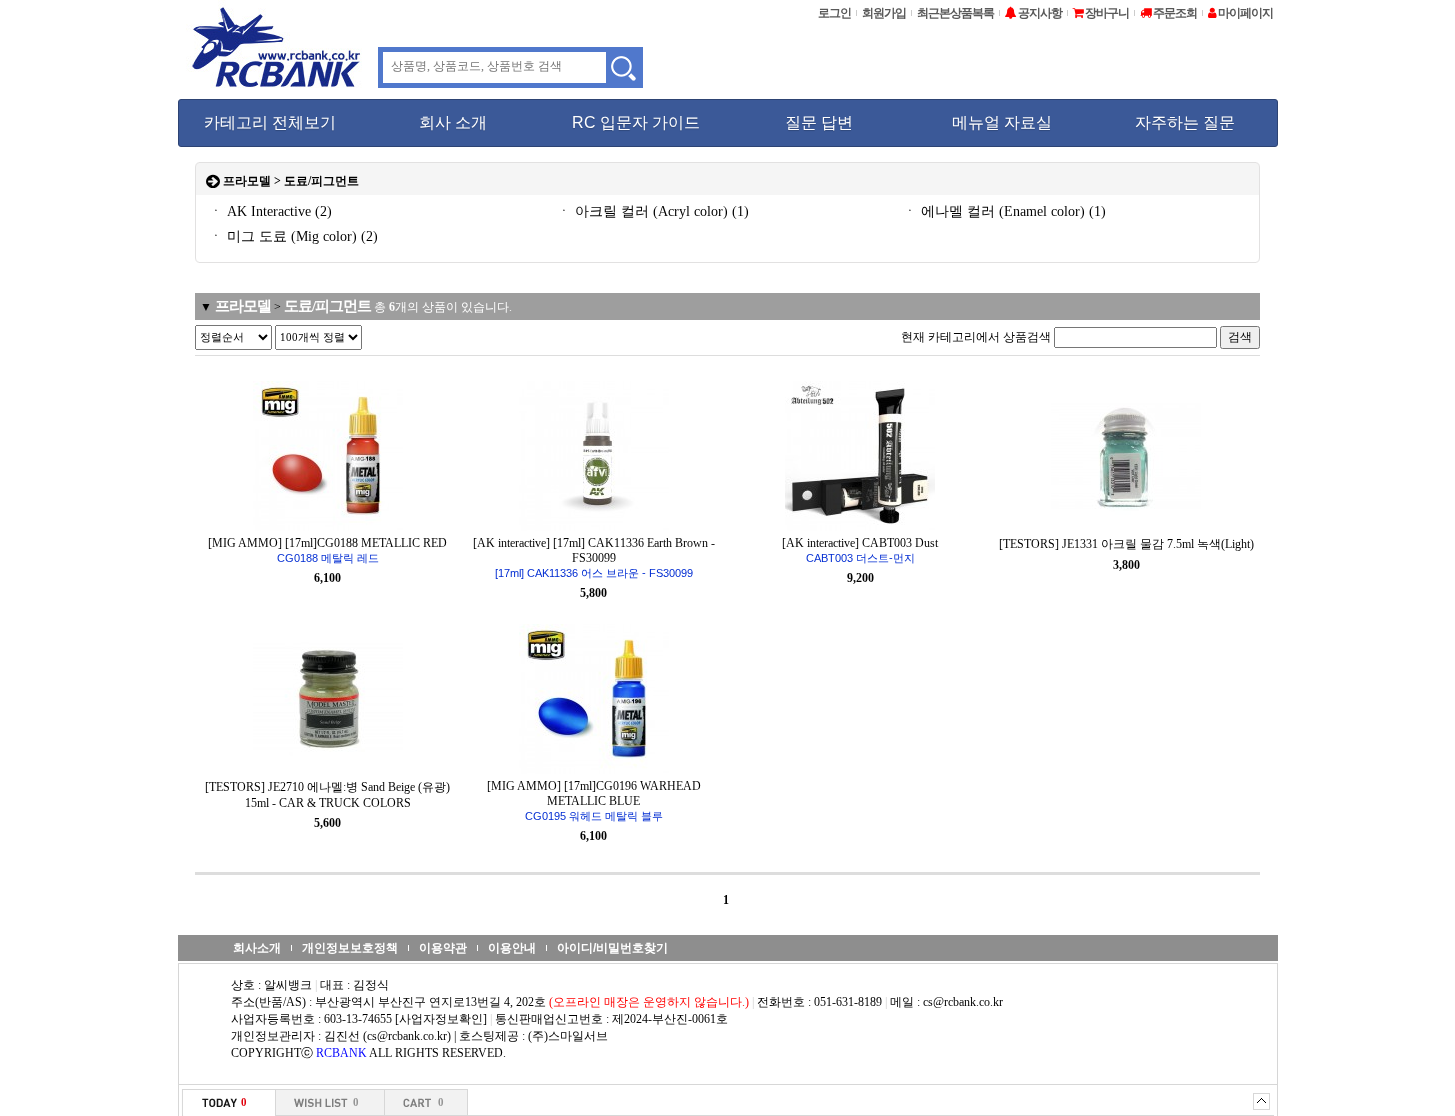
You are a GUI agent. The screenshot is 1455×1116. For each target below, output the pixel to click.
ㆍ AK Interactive (270, 211)
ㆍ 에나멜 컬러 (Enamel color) (1004, 211)
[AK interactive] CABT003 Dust (860, 550)
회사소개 (257, 948)
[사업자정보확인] (441, 1019)
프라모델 (247, 181)
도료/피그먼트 (321, 181)
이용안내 (512, 948)
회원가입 (884, 13)
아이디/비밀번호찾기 (612, 948)
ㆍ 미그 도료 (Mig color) (293, 236)
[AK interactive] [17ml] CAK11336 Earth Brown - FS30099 (594, 557)
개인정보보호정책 (350, 948)
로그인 (834, 13)
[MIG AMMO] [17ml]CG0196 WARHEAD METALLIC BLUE (594, 800)
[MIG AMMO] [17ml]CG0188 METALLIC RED (327, 550)
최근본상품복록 (955, 13)
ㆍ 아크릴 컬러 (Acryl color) (653, 211)
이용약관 (443, 948)
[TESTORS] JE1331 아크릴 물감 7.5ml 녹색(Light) (1126, 544)
